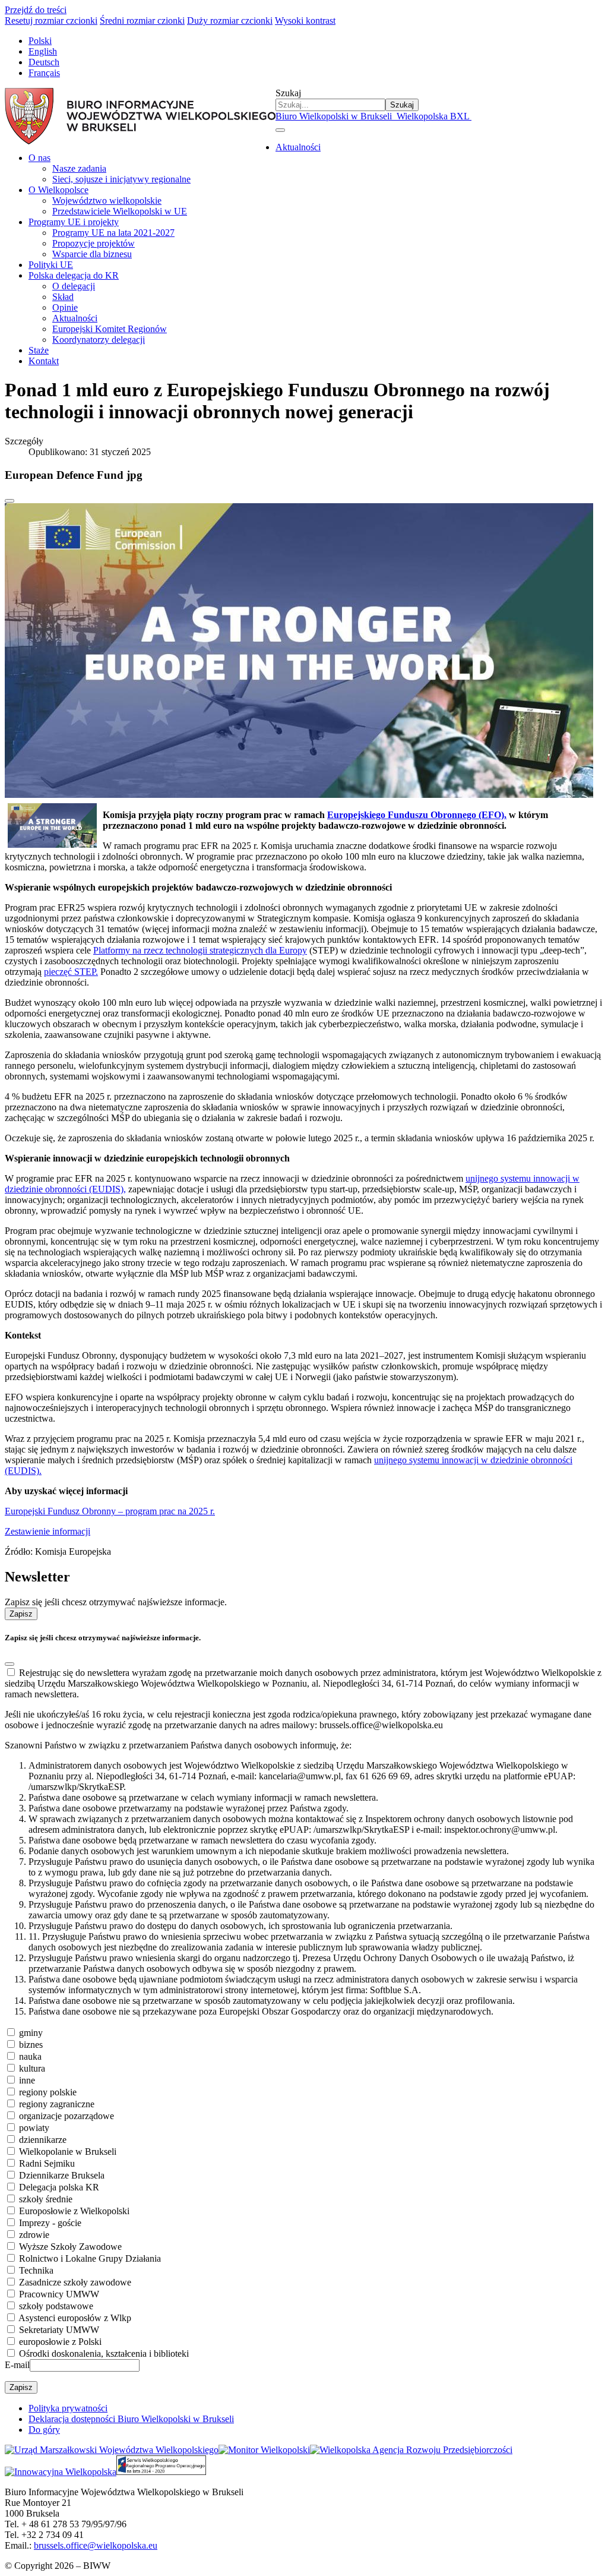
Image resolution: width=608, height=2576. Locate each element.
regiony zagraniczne (57, 2104)
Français (44, 73)
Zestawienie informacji (47, 1531)
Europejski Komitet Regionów (110, 329)
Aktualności (298, 147)
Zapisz (21, 1614)
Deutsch (44, 62)
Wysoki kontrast (305, 20)
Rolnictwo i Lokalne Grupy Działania (90, 2258)
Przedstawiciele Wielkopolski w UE (120, 211)
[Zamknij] (9, 501)
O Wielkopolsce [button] (58, 190)
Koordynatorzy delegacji (99, 340)
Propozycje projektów (94, 243)
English (43, 51)
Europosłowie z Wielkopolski (74, 2211)
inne (27, 2080)
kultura (32, 2068)
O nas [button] (39, 158)
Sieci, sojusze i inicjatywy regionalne (121, 179)
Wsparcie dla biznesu (92, 254)
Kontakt (44, 361)
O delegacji (74, 286)
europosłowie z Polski (60, 2342)
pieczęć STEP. (71, 972)
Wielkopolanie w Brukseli (68, 2152)
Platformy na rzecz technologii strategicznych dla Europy (200, 950)
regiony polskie (48, 2092)
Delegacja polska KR (59, 2187)
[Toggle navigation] (280, 130)
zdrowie (34, 2235)
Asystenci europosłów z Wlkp (75, 2318)
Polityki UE (51, 265)
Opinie (65, 307)
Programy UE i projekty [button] (74, 222)
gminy (31, 2033)
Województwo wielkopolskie (107, 201)
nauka (30, 2056)
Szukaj (288, 93)
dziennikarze (43, 2140)
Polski (40, 41)
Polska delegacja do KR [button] (74, 275)
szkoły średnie (46, 2199)
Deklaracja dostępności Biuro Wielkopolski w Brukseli (131, 2419)
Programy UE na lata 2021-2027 (113, 233)
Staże (39, 350)
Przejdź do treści (36, 10)
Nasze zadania (79, 168)
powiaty (34, 2128)
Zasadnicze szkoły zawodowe (75, 2282)
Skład (63, 297)
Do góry (44, 2430)
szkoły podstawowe (56, 2306)
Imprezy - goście (50, 2223)
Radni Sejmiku (47, 2163)
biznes (31, 2045)
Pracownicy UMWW (59, 2294)
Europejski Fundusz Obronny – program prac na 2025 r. (110, 1511)
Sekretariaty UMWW (59, 2330)
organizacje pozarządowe (66, 2116)
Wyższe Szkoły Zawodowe (70, 2247)
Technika (36, 2270)
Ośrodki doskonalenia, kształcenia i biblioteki (104, 2354)
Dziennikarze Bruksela (62, 2175)
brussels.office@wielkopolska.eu (96, 2545)
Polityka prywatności (68, 2408)
